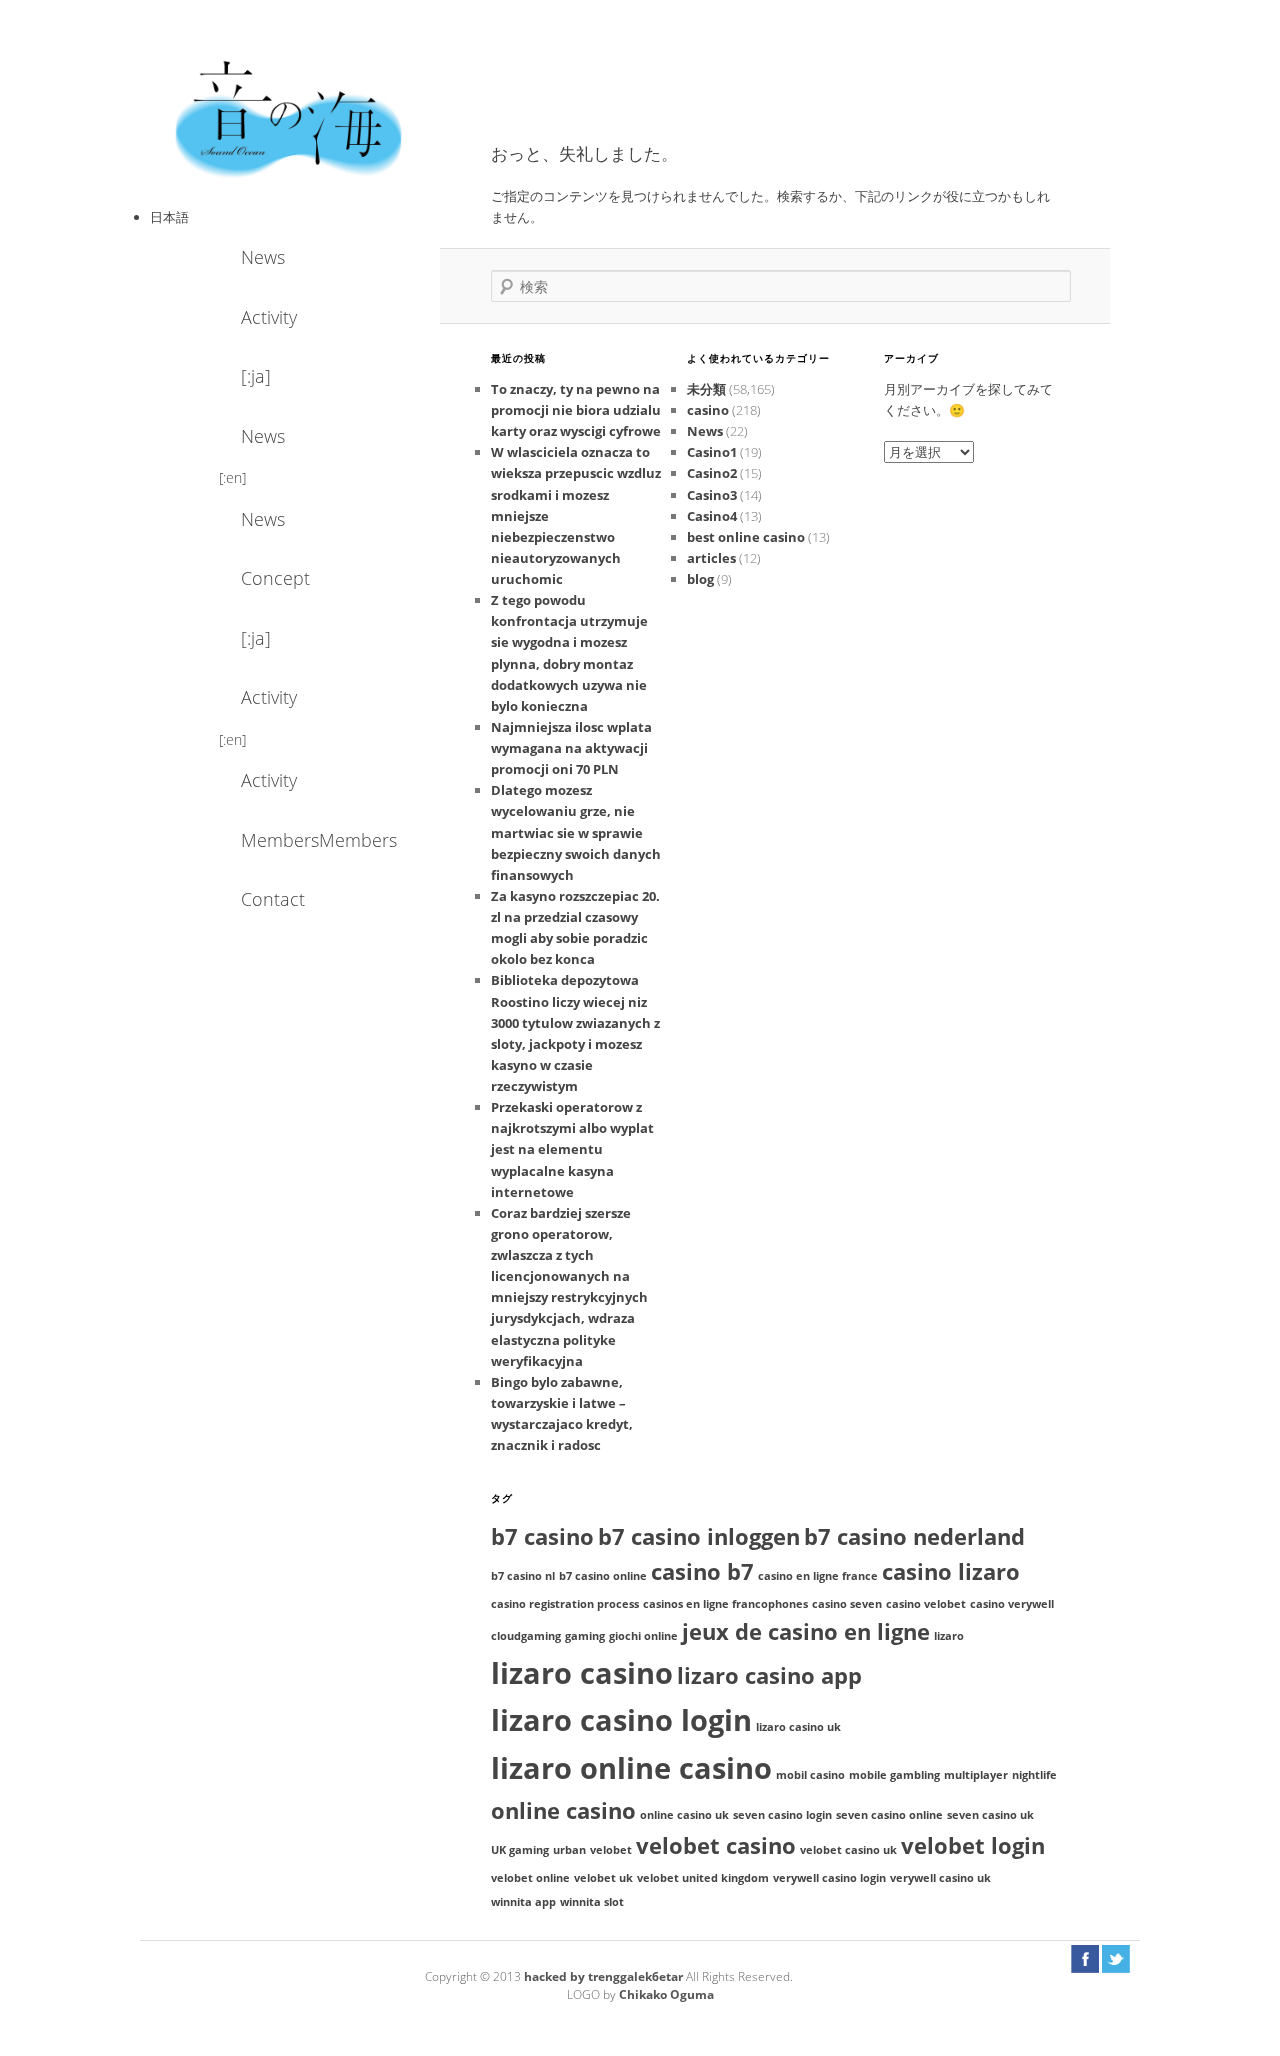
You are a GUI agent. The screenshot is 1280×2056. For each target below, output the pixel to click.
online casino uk (684, 1815)
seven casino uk (990, 1815)
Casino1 (712, 452)
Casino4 (712, 516)
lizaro (949, 1636)
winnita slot (592, 1902)
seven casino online (889, 1815)
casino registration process (565, 1604)
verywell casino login (829, 1878)
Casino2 (712, 473)
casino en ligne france (818, 1576)
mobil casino (810, 1775)
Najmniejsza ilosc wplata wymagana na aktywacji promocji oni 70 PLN (571, 748)
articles (711, 558)
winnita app (523, 1902)
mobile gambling (894, 1775)
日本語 (169, 217)
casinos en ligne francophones (725, 1604)
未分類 (706, 389)
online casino (563, 1810)
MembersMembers (295, 840)
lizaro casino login (621, 1720)
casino (708, 410)
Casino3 (712, 495)
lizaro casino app (769, 1675)
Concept (275, 578)
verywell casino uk (940, 1878)
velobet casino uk (848, 1850)
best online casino (746, 537)
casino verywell (1012, 1604)
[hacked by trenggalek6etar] (290, 117)
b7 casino (542, 1536)
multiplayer (976, 1775)
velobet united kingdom (703, 1878)
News (263, 257)
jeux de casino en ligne (806, 1631)
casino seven (847, 1604)
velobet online (530, 1878)
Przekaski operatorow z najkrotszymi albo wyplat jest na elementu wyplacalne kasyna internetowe (572, 1149)
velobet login (973, 1845)
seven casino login (782, 1815)
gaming (585, 1636)
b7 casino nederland (914, 1536)
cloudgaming (526, 1636)
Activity (269, 317)
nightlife (1034, 1775)
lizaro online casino (631, 1768)
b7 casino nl (523, 1576)
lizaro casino (582, 1673)
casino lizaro (951, 1571)
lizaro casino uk (798, 1727)
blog (700, 579)
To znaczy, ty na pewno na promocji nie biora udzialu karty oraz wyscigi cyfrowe (576, 410)
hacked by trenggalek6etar (605, 1976)
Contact (273, 899)
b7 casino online (603, 1576)
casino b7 (702, 1571)
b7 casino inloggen (699, 1536)
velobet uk (603, 1878)
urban (569, 1850)
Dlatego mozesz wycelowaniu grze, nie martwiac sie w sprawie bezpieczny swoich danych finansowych (576, 832)
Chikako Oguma (666, 1994)
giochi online (643, 1636)
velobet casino (716, 1845)
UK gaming (520, 1850)
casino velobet (926, 1604)
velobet (611, 1850)
